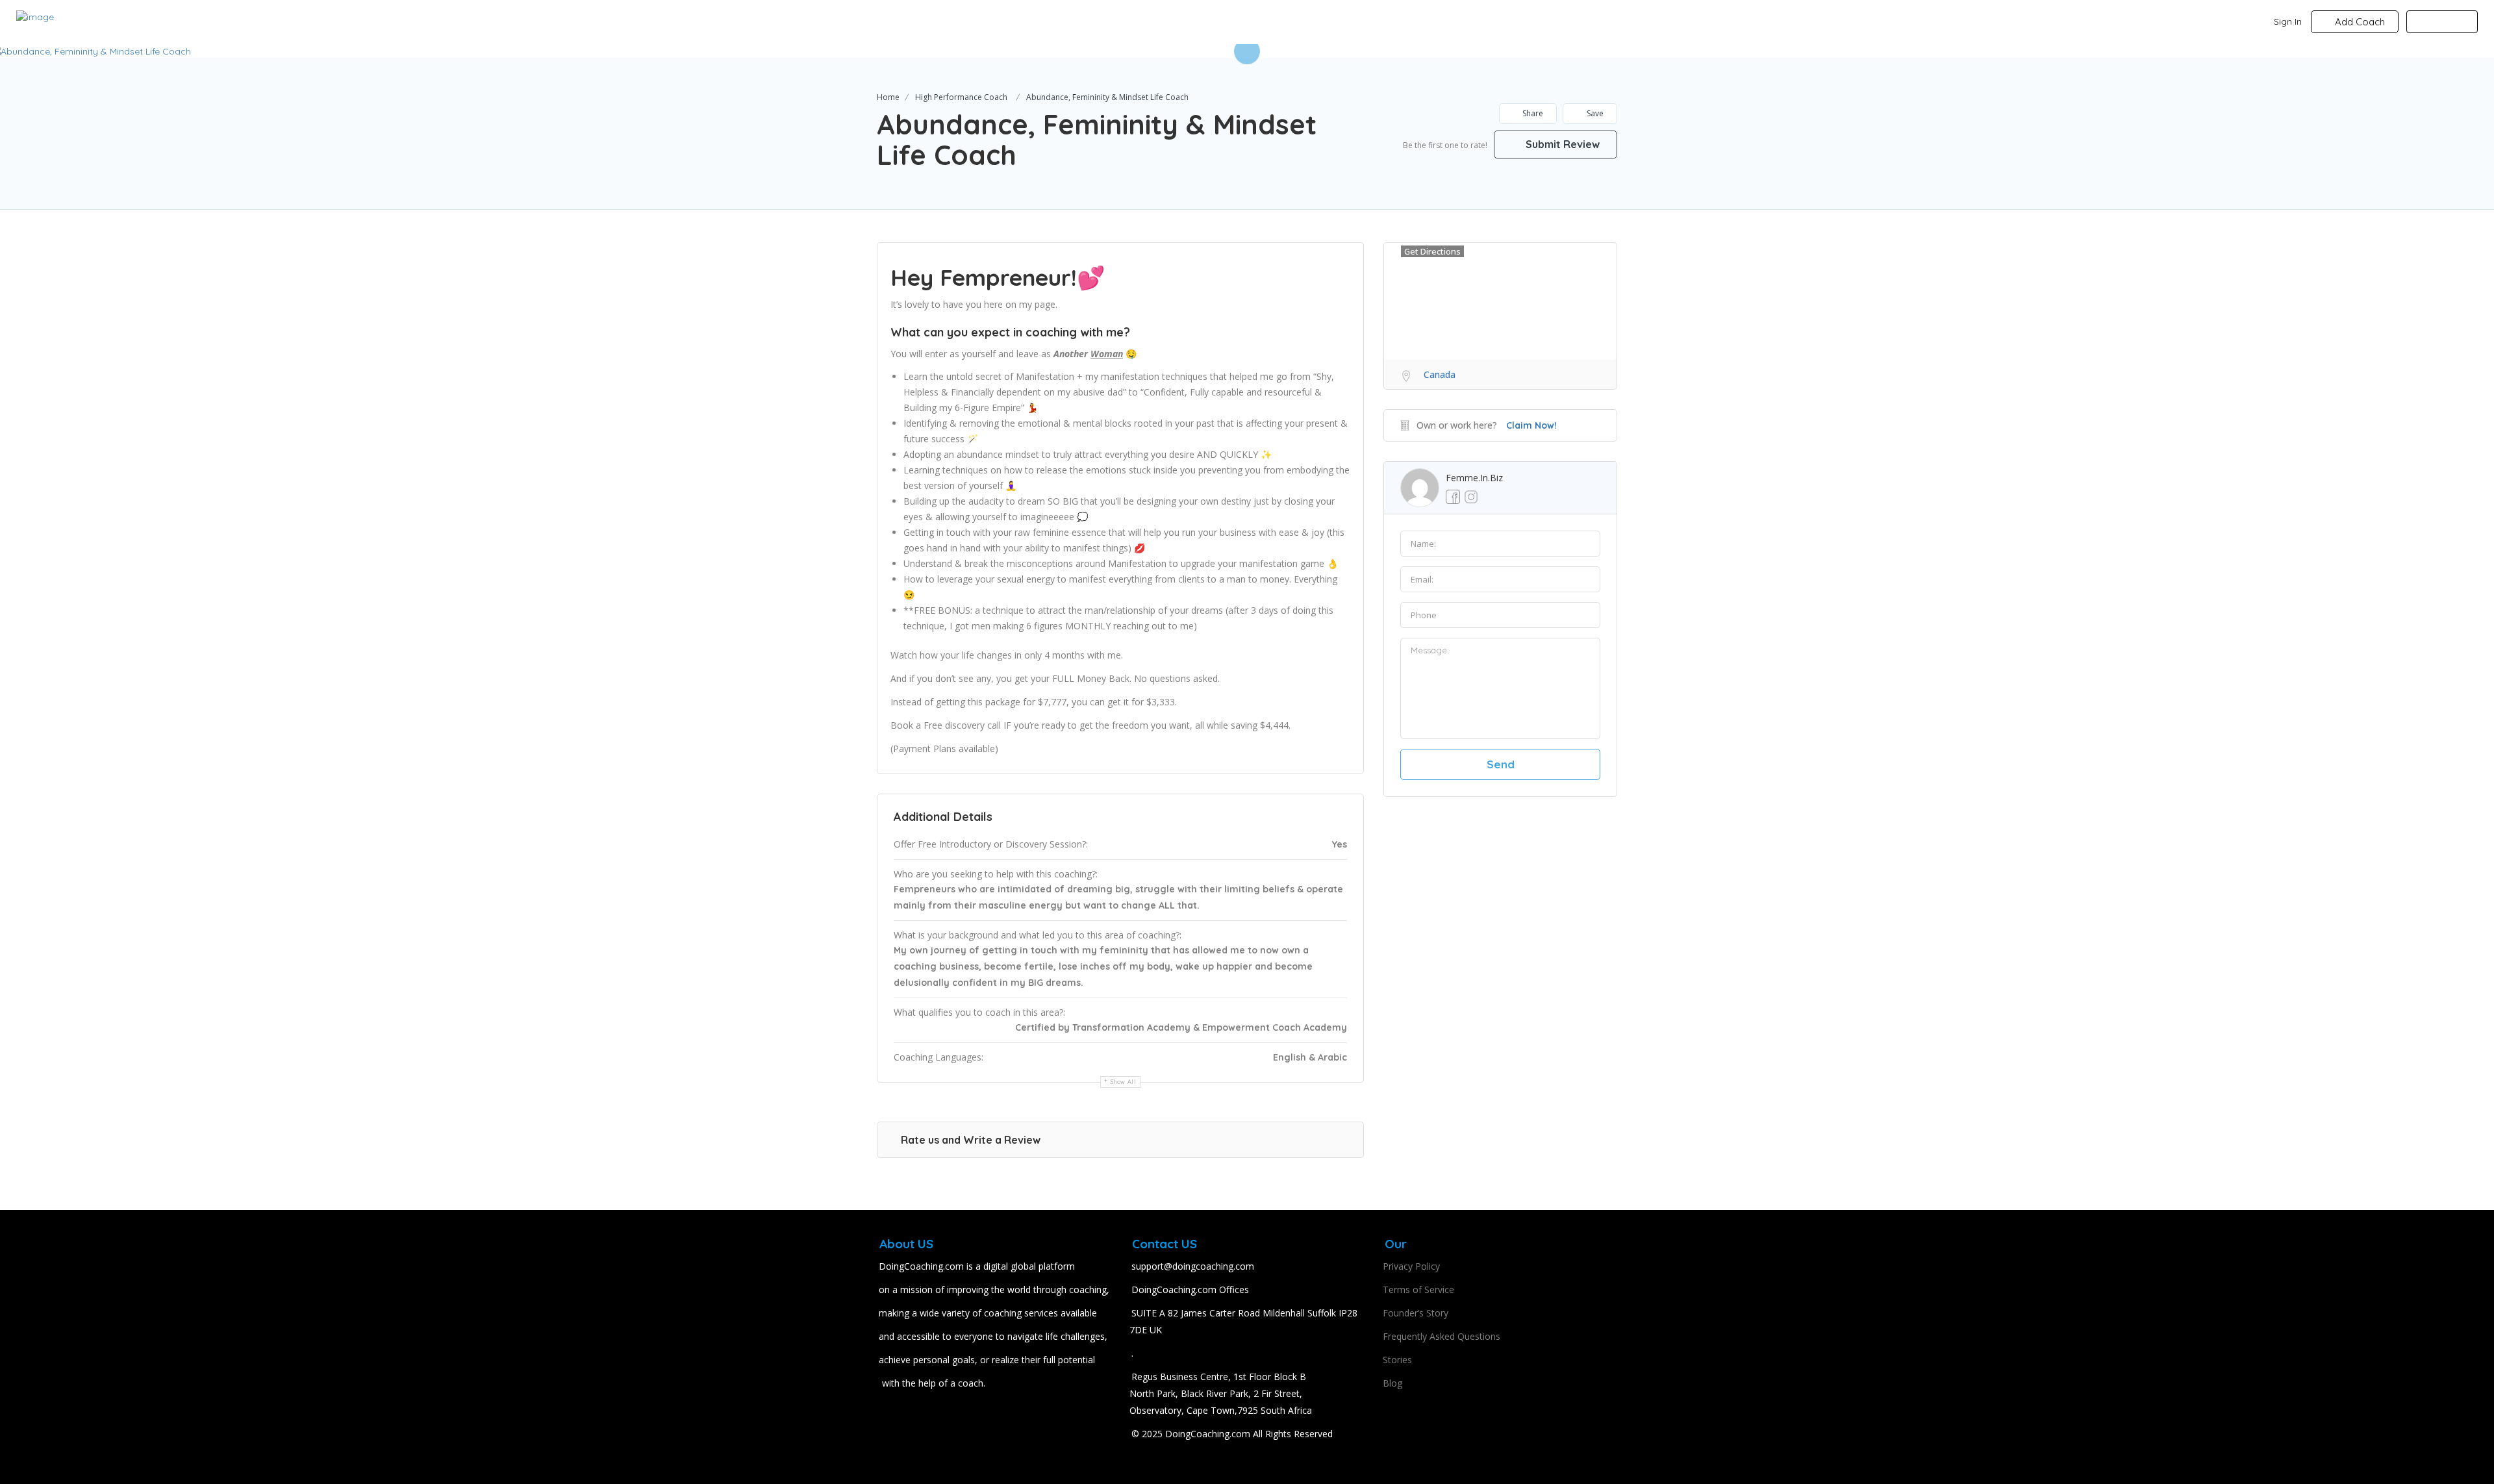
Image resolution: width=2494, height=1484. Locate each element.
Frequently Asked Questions (1442, 1336)
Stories (1397, 1360)
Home (888, 97)
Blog (1392, 1383)
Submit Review (1561, 144)
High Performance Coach (961, 97)
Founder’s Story (1416, 1313)
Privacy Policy (1411, 1266)
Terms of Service (1418, 1289)
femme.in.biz (1474, 478)
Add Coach (2359, 22)
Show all (1124, 1082)
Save (1594, 113)
